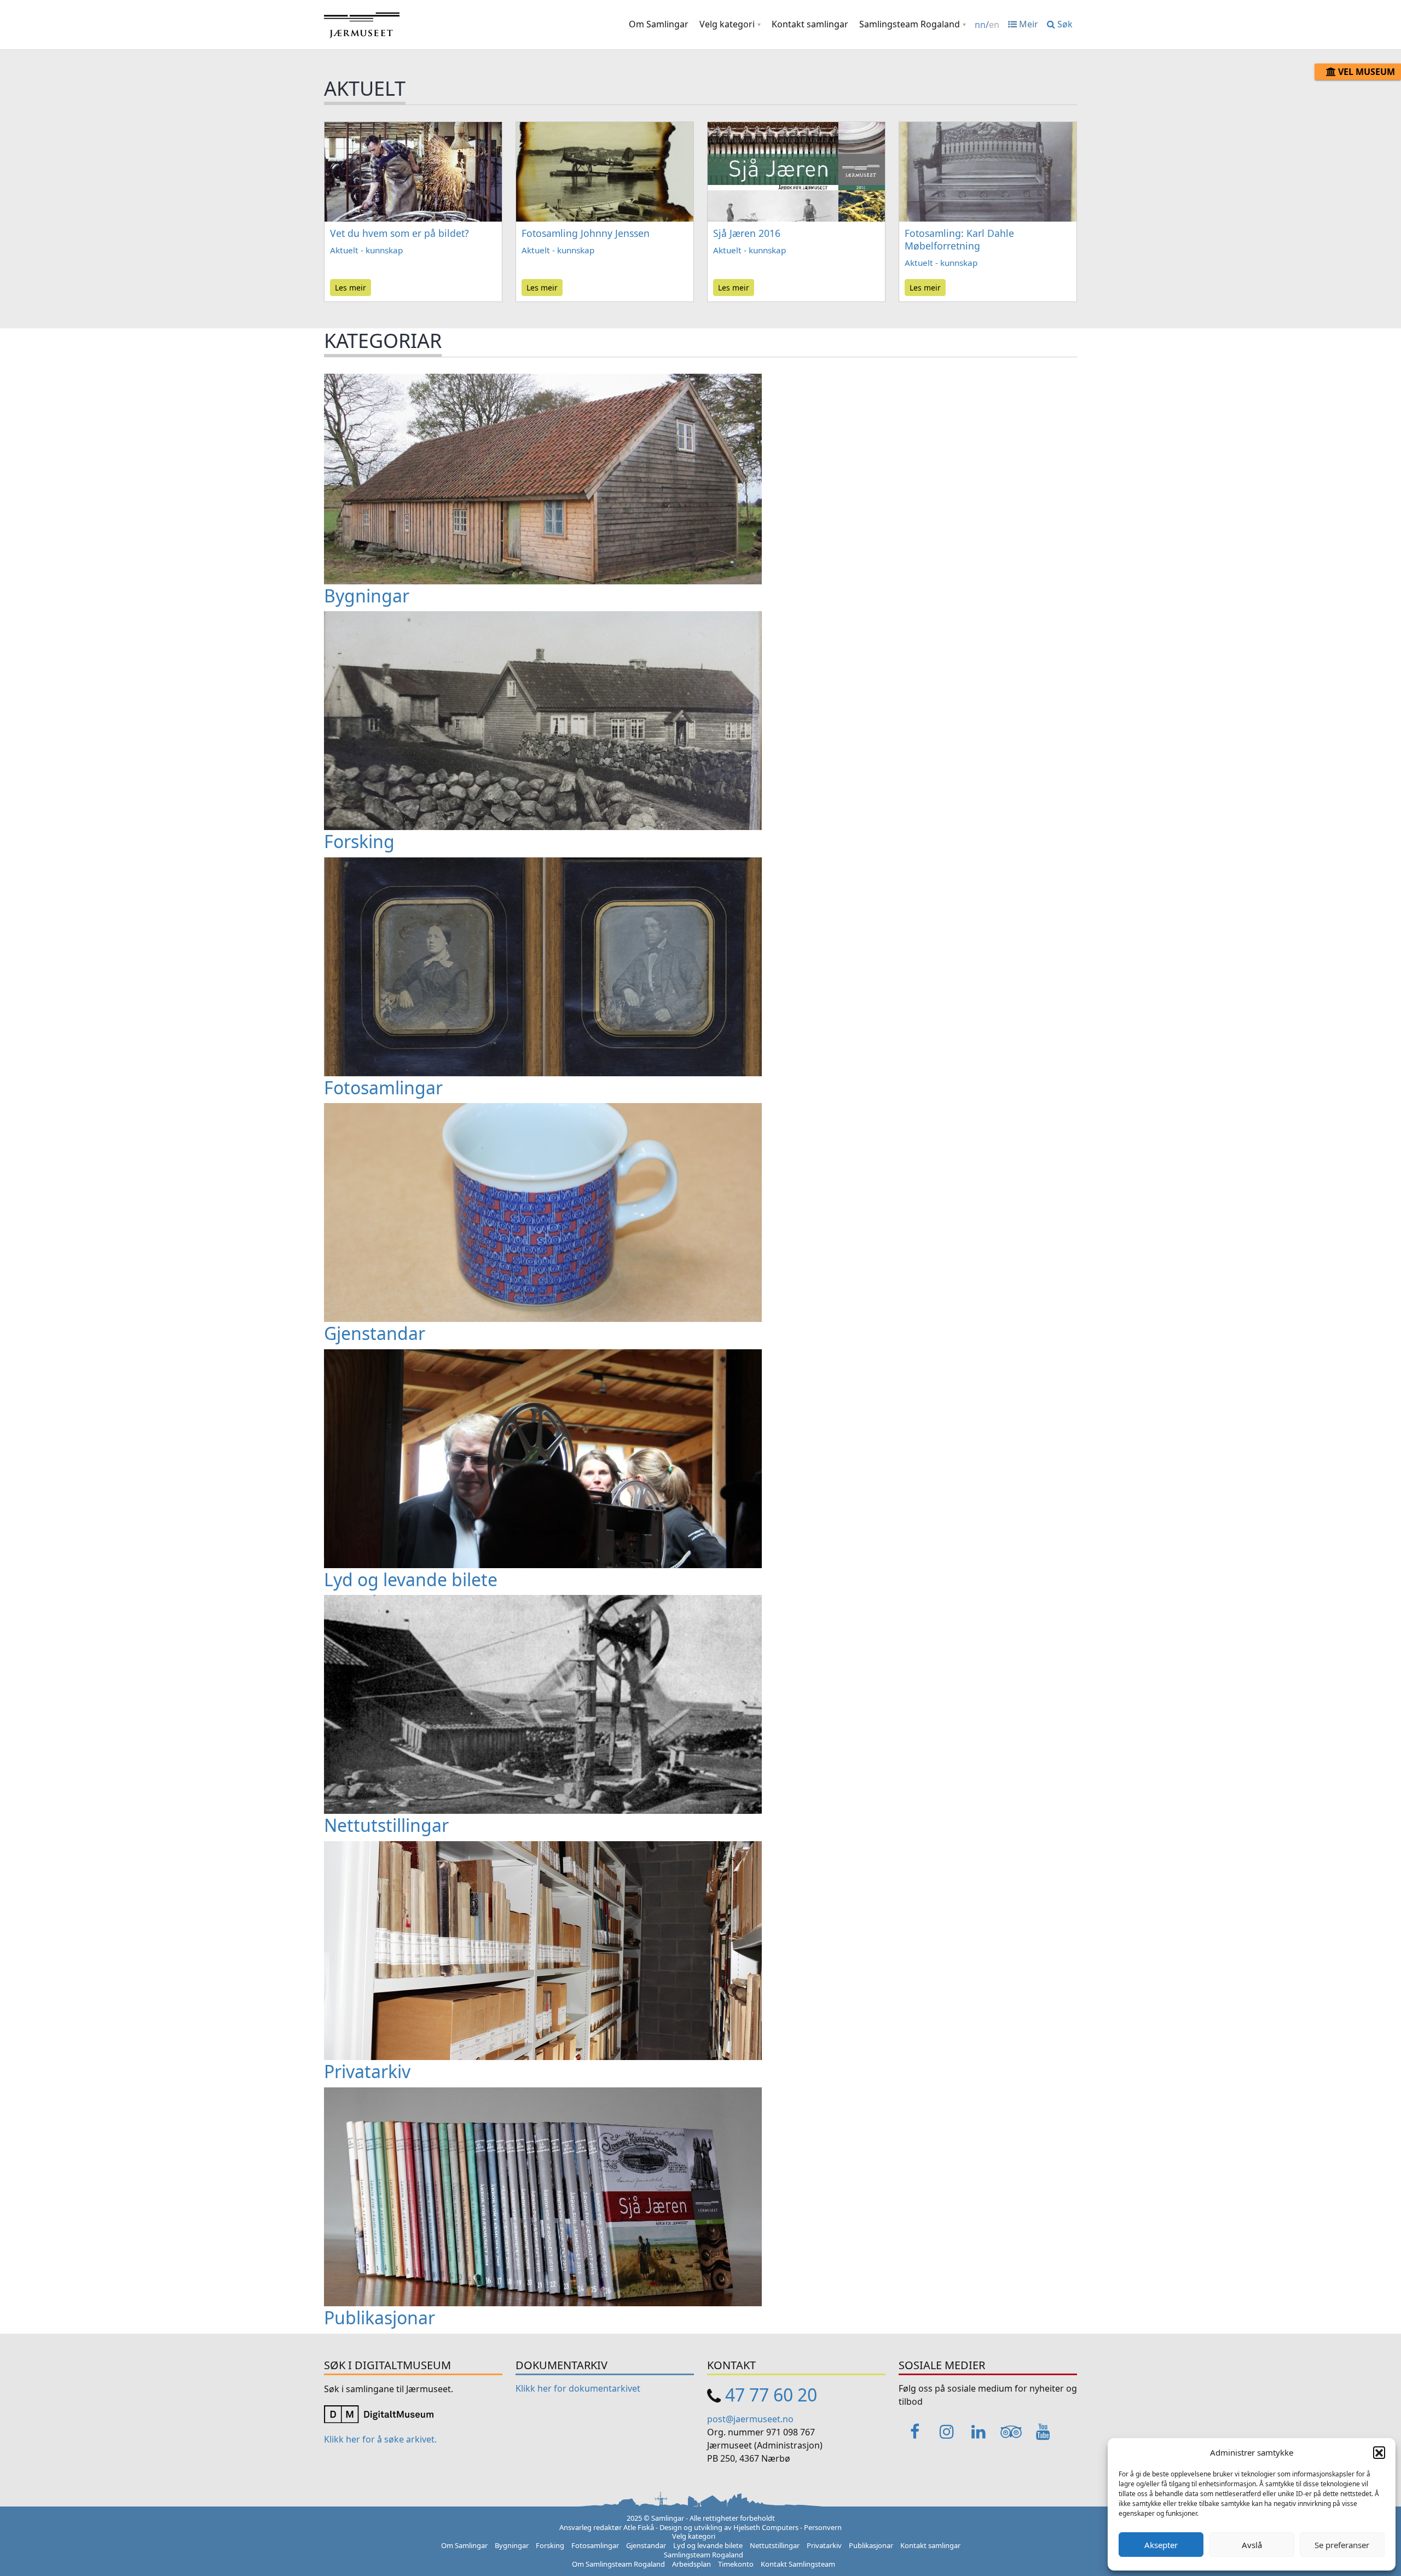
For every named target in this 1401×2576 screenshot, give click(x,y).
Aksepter (1161, 2545)
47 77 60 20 (771, 2395)
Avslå (1252, 2545)
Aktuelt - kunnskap (366, 250)
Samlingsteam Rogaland (910, 24)
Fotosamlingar (595, 2545)
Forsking (550, 2545)
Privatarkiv (824, 2545)
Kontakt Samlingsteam (798, 2564)
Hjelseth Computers (766, 2527)
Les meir (351, 288)
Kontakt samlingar (810, 24)
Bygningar (512, 2545)
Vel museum (1365, 72)
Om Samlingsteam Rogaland (618, 2564)
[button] (1379, 2452)
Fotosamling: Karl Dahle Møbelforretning (959, 239)
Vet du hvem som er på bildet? (400, 233)
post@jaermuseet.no (750, 2419)
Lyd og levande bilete (708, 2545)
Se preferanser (1342, 2545)
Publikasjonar (871, 2545)
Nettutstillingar (775, 2545)
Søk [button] (1064, 24)
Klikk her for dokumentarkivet (578, 2388)
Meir (1027, 24)
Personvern (823, 2527)
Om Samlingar (659, 24)
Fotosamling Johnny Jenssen (586, 233)
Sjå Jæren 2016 (747, 233)
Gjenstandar (646, 2545)
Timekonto (736, 2564)
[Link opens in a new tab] (379, 2413)
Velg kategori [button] (727, 24)
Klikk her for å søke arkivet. (380, 2439)
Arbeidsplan (691, 2564)
